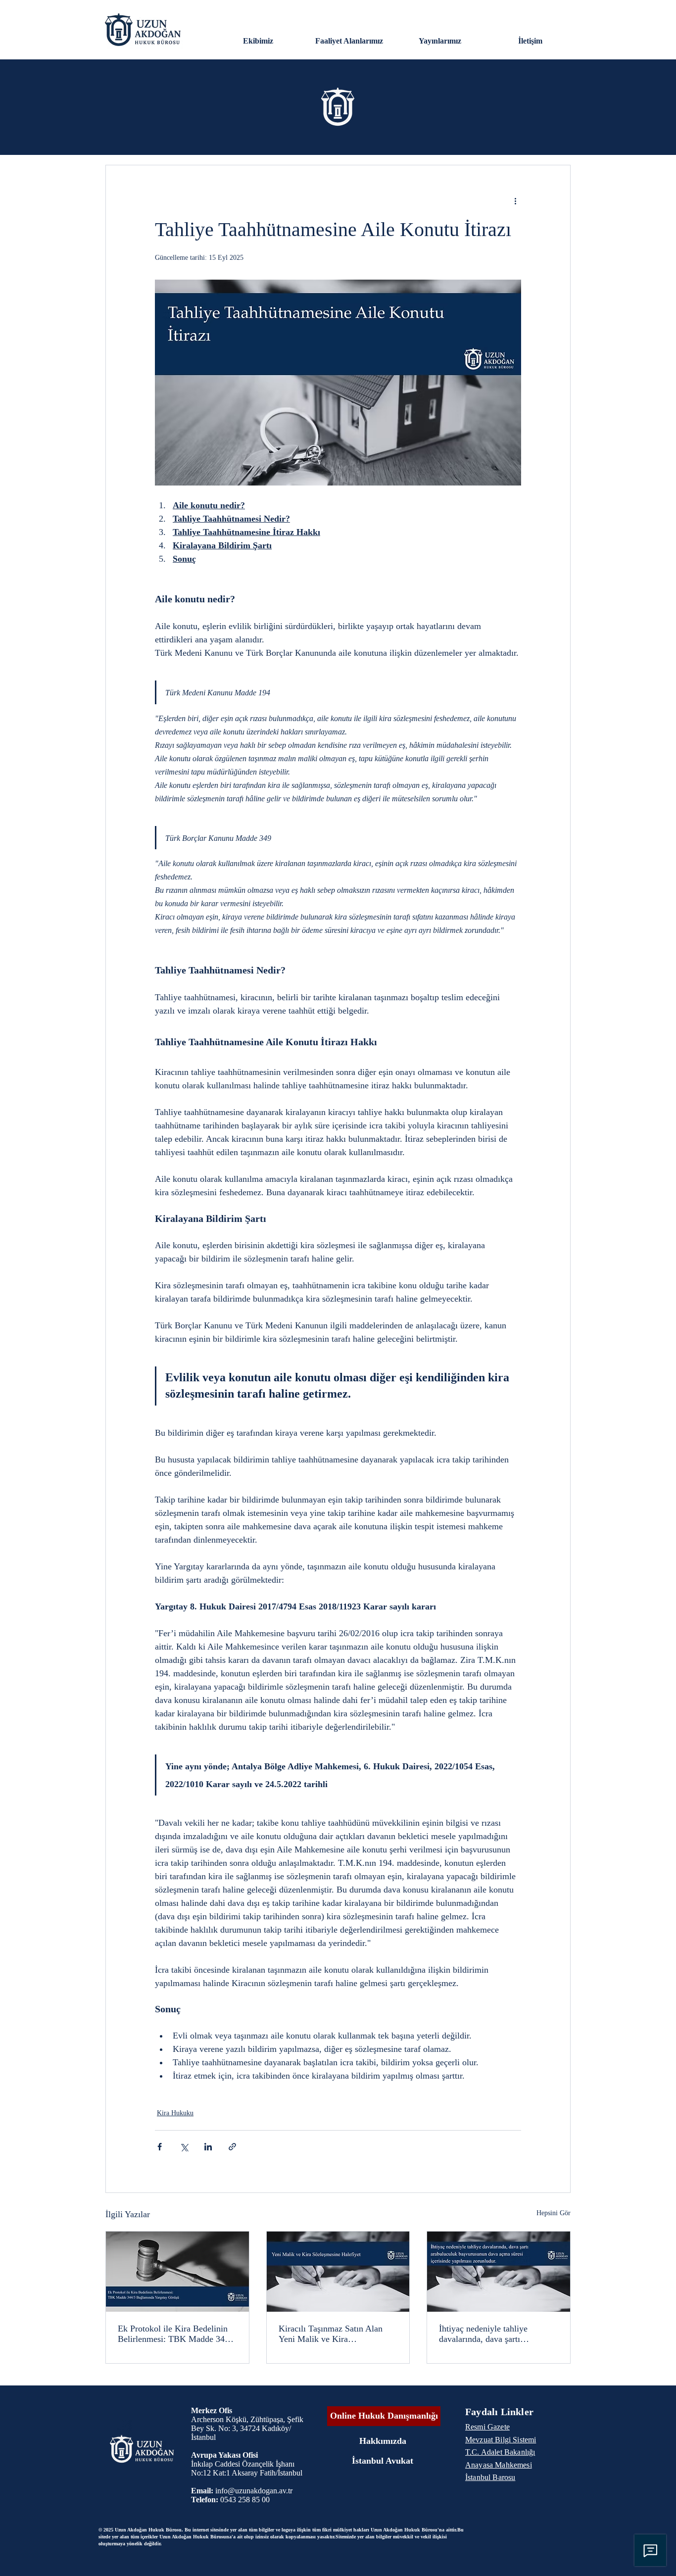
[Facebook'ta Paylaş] (160, 2147)
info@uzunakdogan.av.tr (254, 2491)
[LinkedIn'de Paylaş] (208, 2147)
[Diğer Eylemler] (515, 201)
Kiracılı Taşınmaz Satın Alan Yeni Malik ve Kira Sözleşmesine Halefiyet (331, 2334)
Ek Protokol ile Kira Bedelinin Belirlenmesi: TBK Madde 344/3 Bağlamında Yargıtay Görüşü (177, 2334)
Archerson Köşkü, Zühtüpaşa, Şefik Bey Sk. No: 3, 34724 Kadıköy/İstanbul (247, 2428)
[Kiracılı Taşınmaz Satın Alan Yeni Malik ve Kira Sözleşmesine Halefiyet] (338, 2272)
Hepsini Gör (554, 2213)
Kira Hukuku (175, 2113)
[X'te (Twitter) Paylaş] (184, 2147)
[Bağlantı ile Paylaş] (232, 2147)
